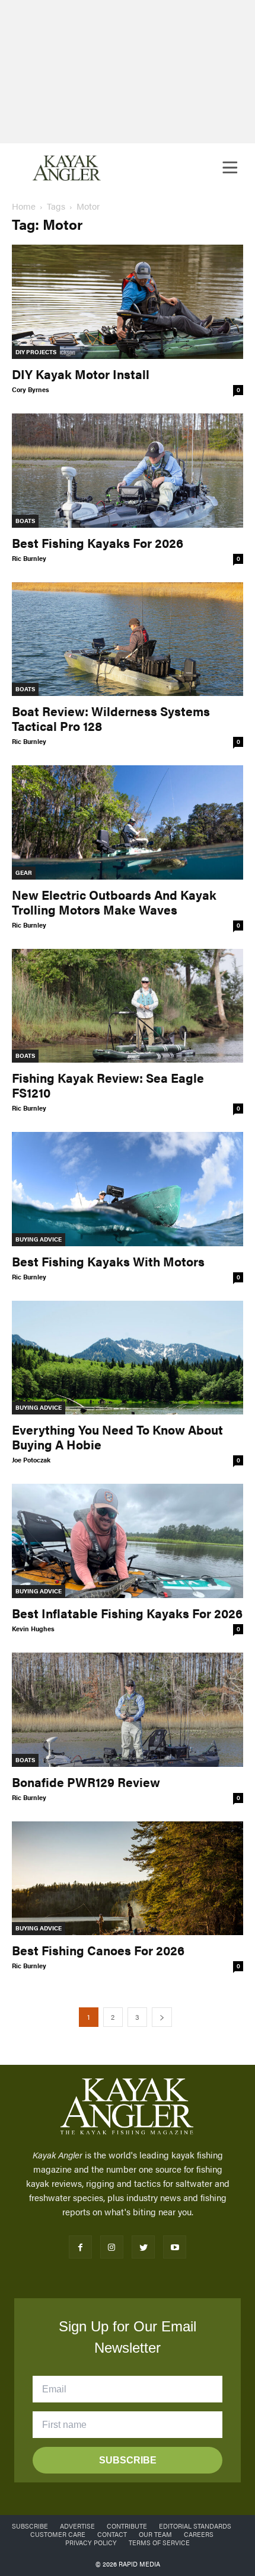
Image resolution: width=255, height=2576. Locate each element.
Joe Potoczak (31, 1460)
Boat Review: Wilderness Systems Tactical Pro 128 (111, 718)
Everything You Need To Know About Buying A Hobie (117, 1437)
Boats (25, 521)
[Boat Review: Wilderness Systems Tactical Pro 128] (128, 639)
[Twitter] (143, 2247)
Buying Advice (39, 1239)
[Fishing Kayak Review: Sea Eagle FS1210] (128, 1006)
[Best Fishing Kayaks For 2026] (128, 471)
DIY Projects (36, 352)
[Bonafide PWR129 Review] (128, 1710)
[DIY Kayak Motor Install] (128, 302)
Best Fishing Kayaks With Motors (108, 1261)
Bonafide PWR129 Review (86, 1782)
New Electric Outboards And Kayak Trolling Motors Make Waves (114, 902)
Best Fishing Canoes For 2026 (98, 1950)
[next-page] (162, 2017)
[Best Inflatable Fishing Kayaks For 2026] (128, 1541)
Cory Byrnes (31, 389)
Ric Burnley (29, 558)
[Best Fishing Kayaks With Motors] (128, 1189)
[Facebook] (80, 2247)
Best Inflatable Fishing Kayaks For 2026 (127, 1613)
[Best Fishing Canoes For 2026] (128, 1879)
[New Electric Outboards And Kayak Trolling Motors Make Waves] (128, 822)
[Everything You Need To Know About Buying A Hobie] (128, 1358)
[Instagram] (112, 2247)
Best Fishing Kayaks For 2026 (98, 543)
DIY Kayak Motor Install (81, 374)
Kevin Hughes (33, 1629)
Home (24, 206)
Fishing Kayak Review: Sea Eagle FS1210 (108, 1085)
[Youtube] (175, 2247)
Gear (24, 872)
